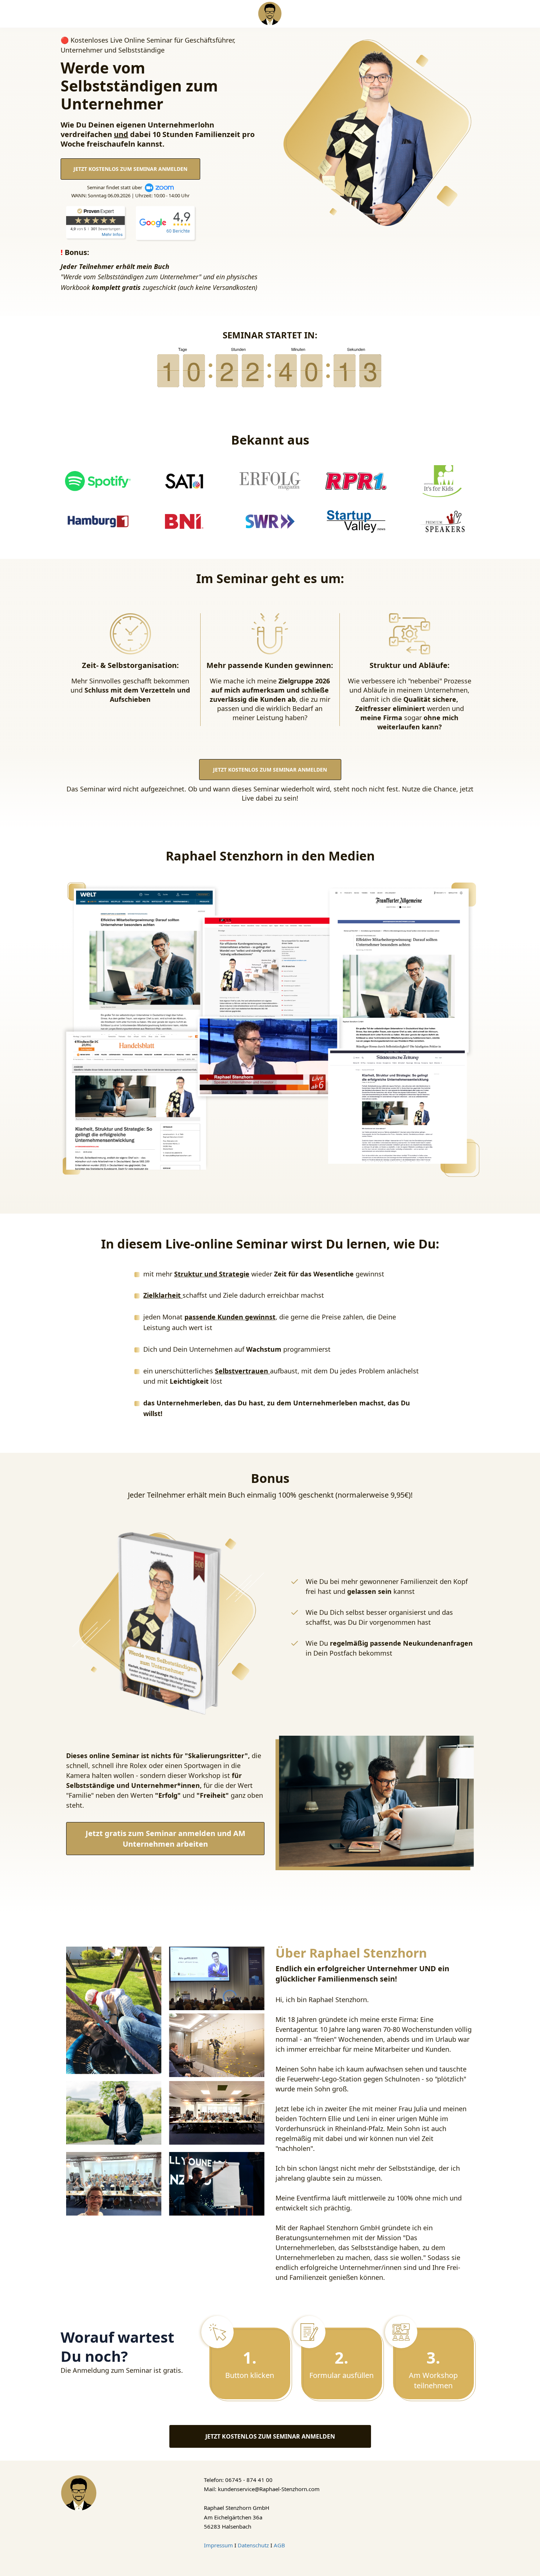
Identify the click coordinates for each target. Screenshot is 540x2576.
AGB (279, 2545)
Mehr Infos (112, 234)
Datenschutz (253, 2545)
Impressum (218, 2545)
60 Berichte (178, 231)
